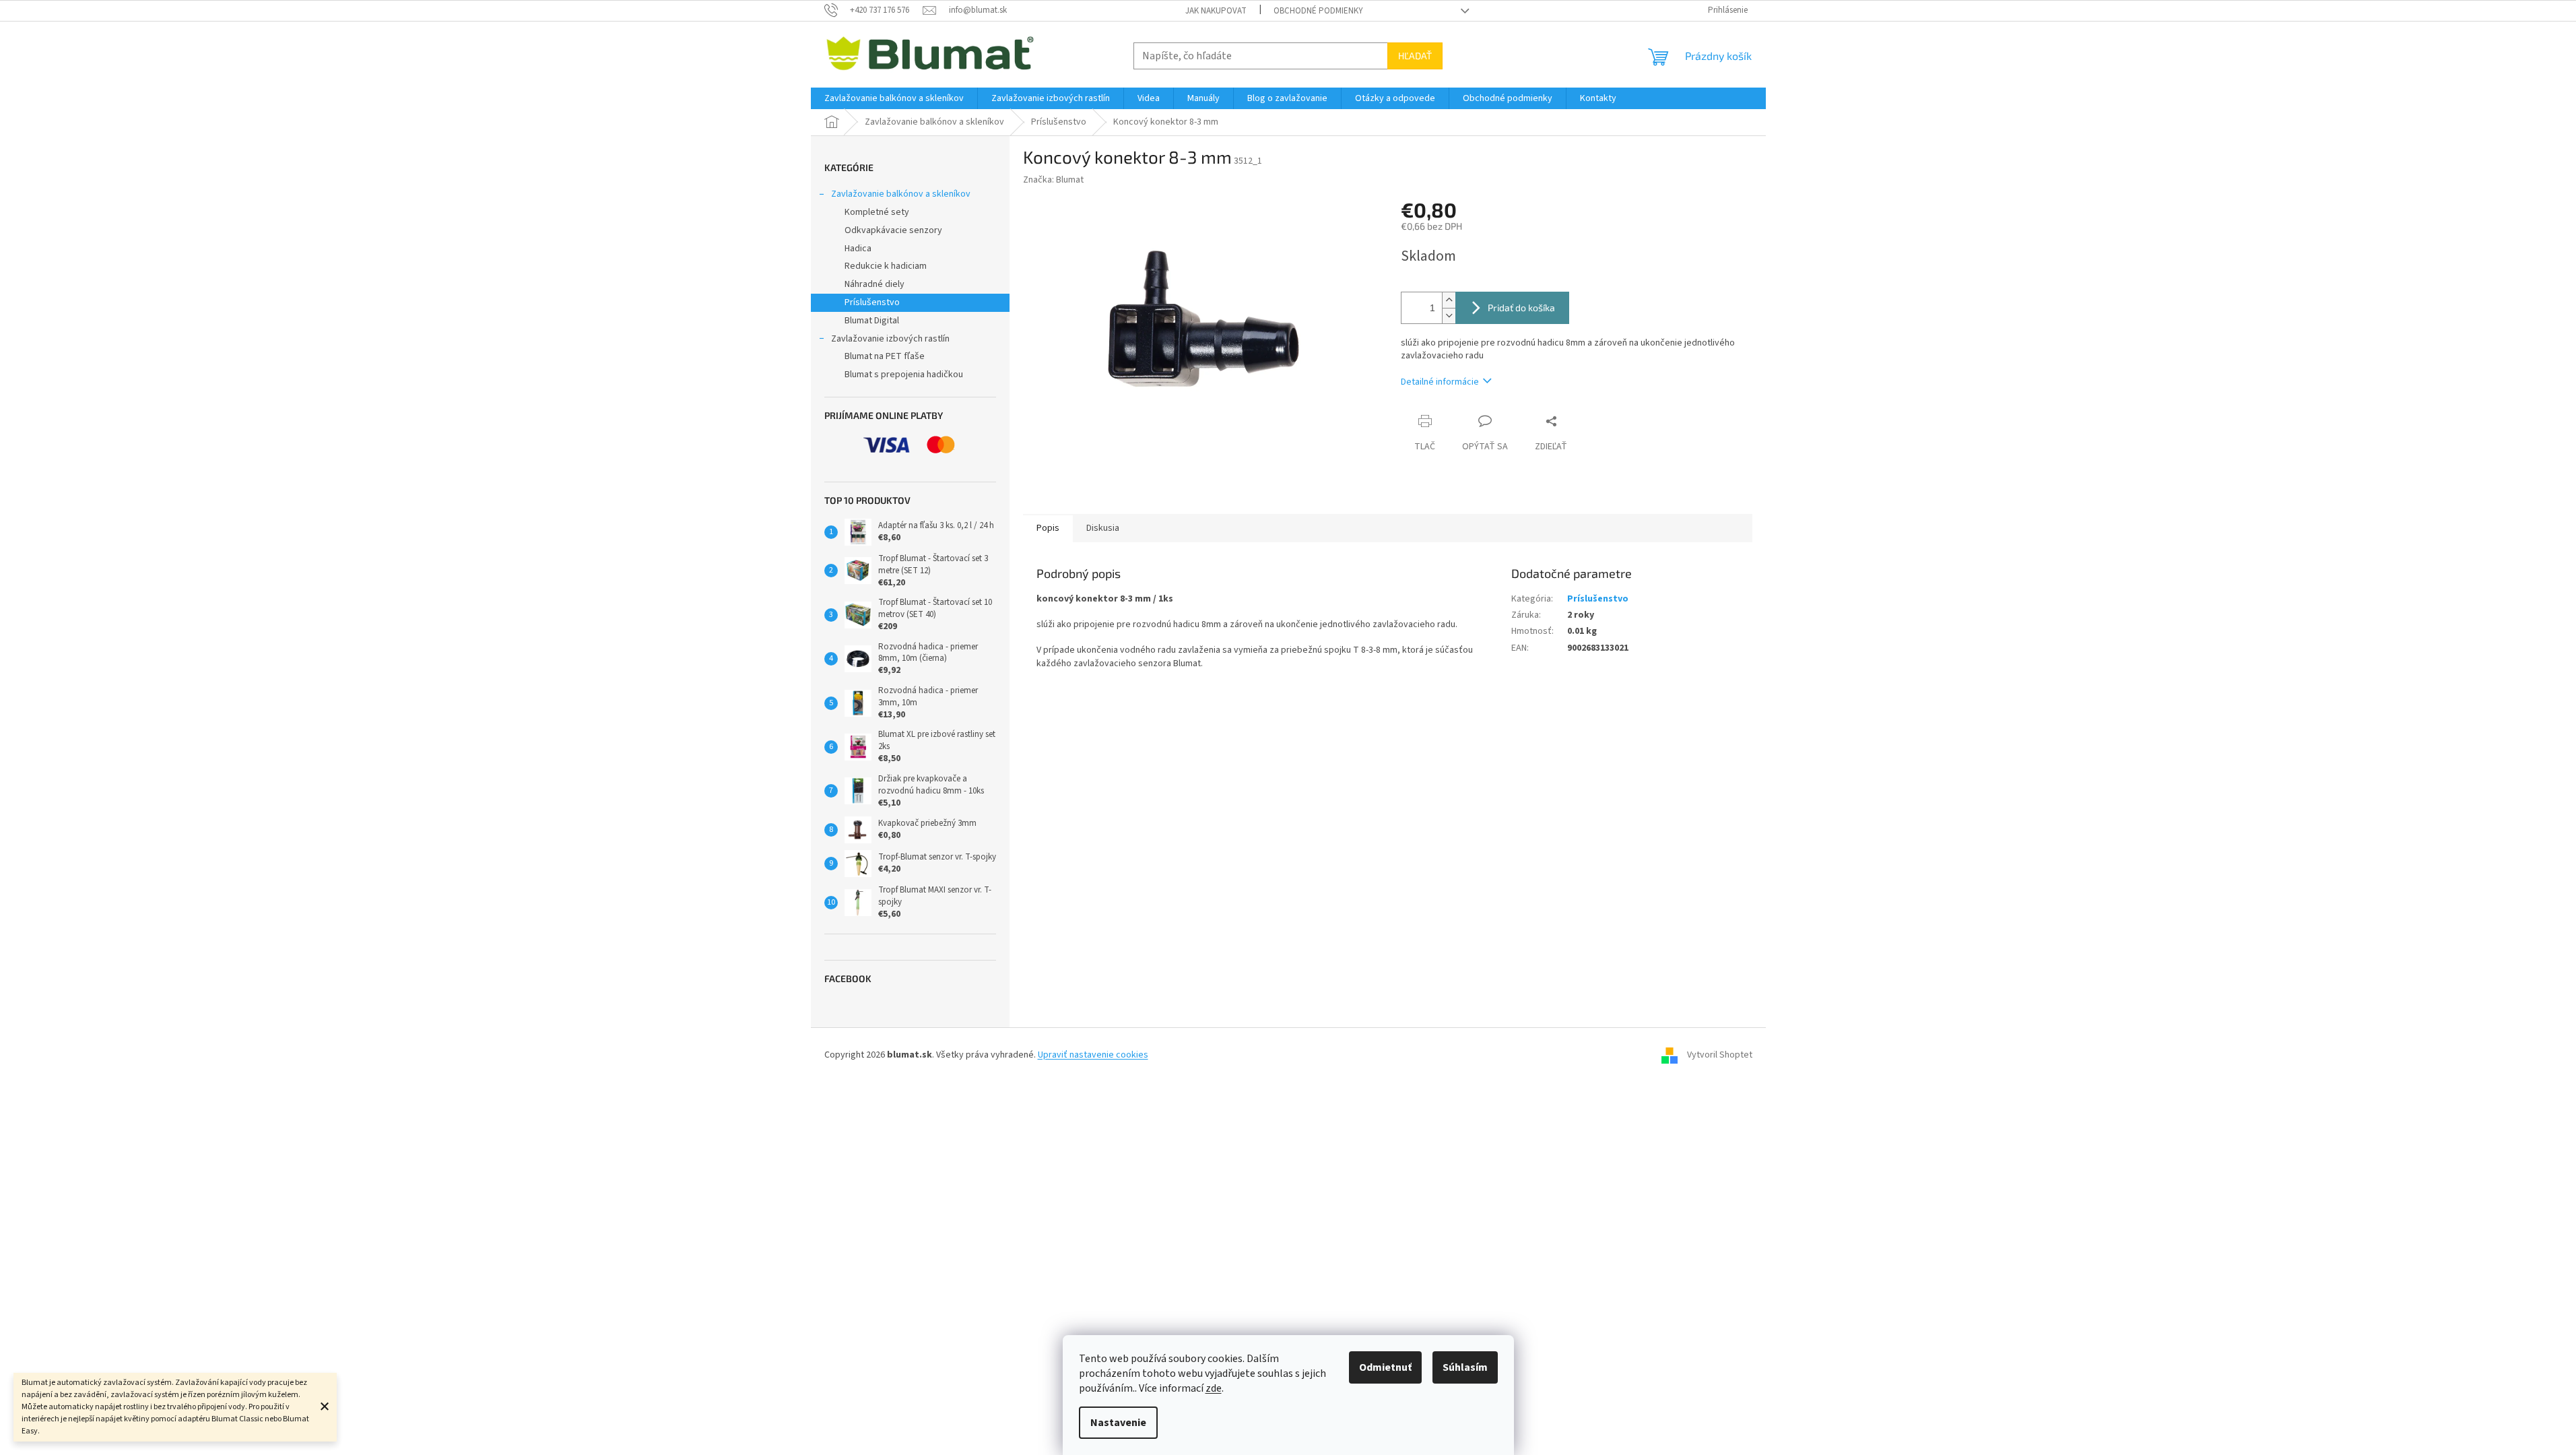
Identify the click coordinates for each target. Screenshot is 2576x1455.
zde (1214, 1388)
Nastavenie (1118, 1423)
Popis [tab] (1048, 528)
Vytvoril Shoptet (1720, 1055)
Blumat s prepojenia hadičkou (904, 375)
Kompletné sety (877, 212)
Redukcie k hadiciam (886, 266)
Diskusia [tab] (1103, 528)
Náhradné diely (874, 284)
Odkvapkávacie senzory (893, 230)
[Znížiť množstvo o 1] (1449, 316)
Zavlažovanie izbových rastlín (890, 339)
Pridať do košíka (1521, 308)
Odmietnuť (1385, 1367)
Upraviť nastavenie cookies (1093, 1055)
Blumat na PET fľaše (885, 356)
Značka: (1053, 180)
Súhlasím (1465, 1367)
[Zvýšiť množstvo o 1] (1449, 300)
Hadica (858, 249)
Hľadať (1415, 56)
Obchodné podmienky (1318, 11)
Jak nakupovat (1216, 11)
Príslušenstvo (872, 302)
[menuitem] (894, 98)
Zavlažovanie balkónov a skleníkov (901, 194)
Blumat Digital (872, 321)
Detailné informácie (1440, 382)
